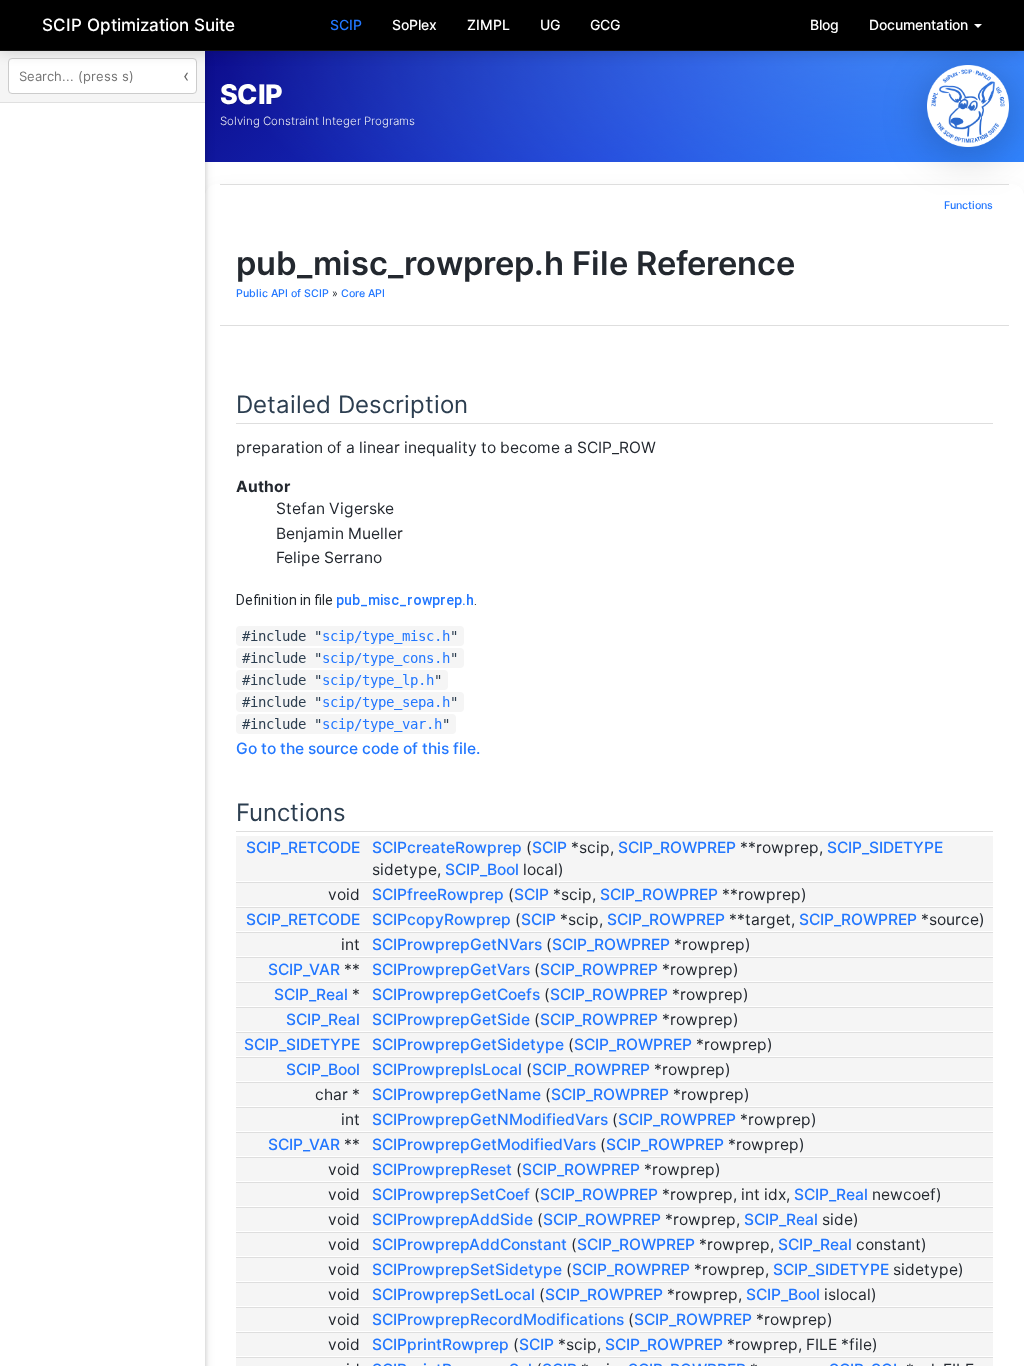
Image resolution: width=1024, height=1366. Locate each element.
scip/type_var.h (632, 764)
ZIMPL (488, 24)
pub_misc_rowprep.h (655, 640)
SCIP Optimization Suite (138, 25)
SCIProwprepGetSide (701, 1169)
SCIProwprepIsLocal (697, 1241)
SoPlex (414, 24)
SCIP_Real (561, 1122)
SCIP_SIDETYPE (767, 909)
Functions (968, 205)
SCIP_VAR (554, 1097)
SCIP (346, 24)
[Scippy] (968, 106)
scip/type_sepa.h (636, 742)
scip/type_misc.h (636, 676)
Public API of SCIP (532, 333)
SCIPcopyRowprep (691, 1003)
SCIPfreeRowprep (688, 956)
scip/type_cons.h (636, 698)
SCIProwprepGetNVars (707, 1050)
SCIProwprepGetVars (701, 1097)
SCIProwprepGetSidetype (718, 1194)
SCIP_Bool (939, 909)
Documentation (920, 24)
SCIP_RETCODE (553, 887)
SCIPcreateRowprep (697, 887)
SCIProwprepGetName (706, 1266)
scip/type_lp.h (628, 720)
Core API (613, 333)
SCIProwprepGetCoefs (706, 1122)
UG (550, 24)
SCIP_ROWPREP (927, 887)
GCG (605, 24)
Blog (824, 24)
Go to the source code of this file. (608, 788)
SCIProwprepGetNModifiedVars (740, 1313)
